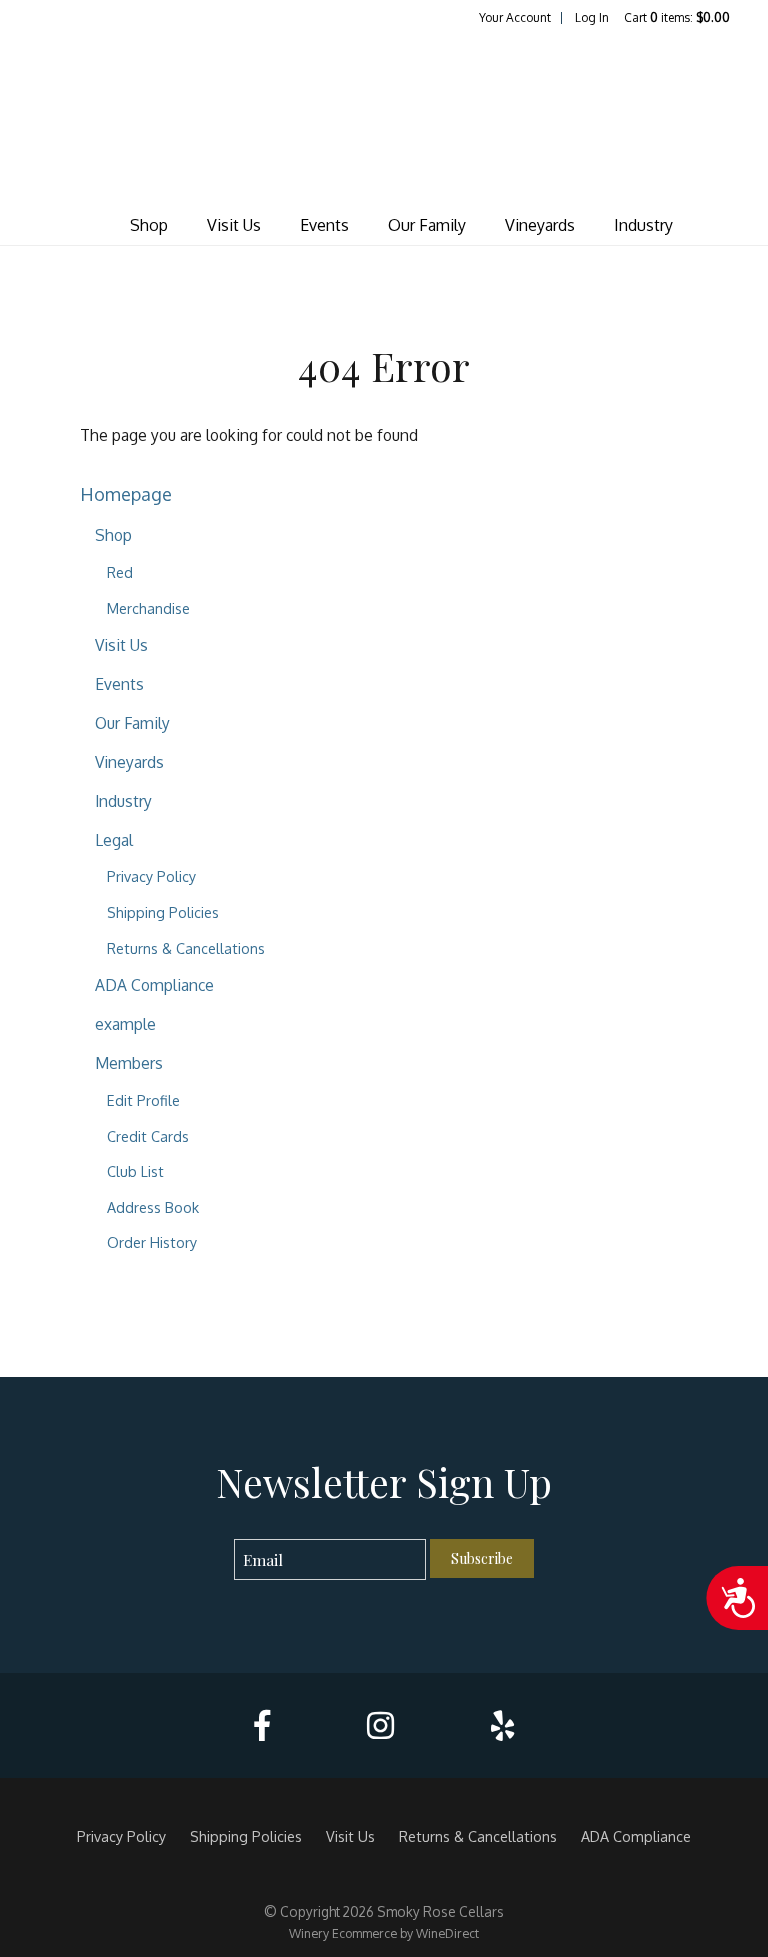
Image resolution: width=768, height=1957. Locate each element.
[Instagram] (380, 1725)
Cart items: (677, 17)
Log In (592, 17)
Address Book (153, 1207)
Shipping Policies (163, 912)
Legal (114, 840)
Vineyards (540, 225)
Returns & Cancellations (186, 948)
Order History (152, 1242)
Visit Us (234, 225)
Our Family (427, 225)
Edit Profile (143, 1100)
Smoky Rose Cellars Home (384, 116)
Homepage (126, 493)
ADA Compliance (154, 985)
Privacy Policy (151, 876)
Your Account (515, 17)
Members (129, 1063)
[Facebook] (262, 1725)
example (125, 1024)
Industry (643, 225)
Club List (135, 1171)
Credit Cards (148, 1136)
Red (120, 572)
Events (324, 225)
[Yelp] (502, 1725)
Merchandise (148, 608)
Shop (149, 225)
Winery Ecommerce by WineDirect (384, 1933)
